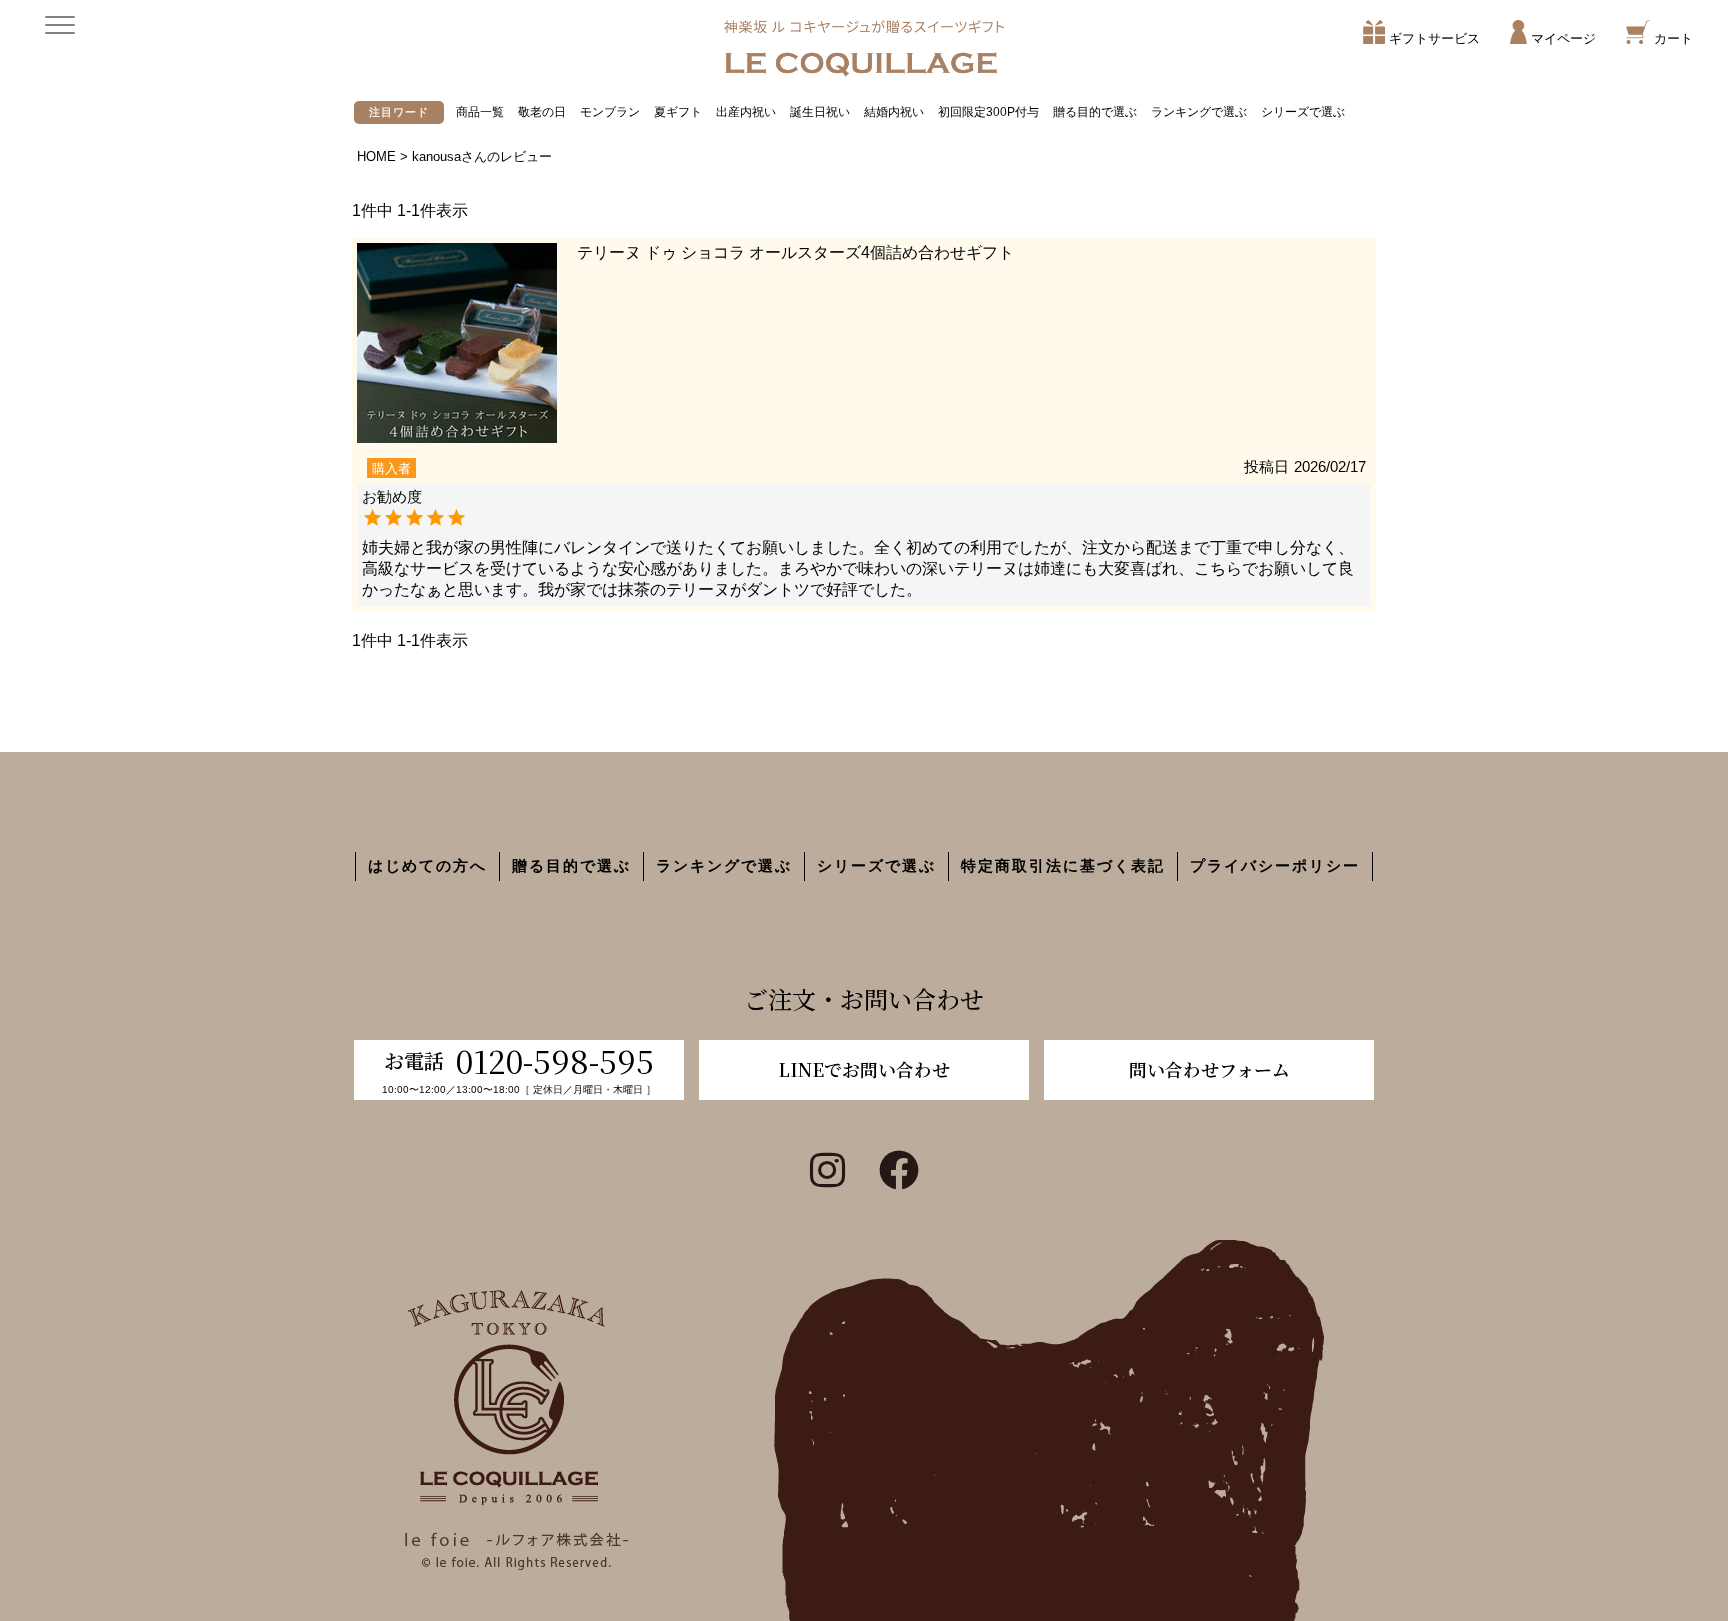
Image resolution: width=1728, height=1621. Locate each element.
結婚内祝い (894, 112)
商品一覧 (480, 112)
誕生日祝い (820, 112)
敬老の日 (542, 112)
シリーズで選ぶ (1303, 112)
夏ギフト (678, 112)
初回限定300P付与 (988, 112)
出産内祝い (746, 112)
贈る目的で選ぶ (1095, 112)
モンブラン (610, 112)
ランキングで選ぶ (1199, 112)
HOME (376, 156)
